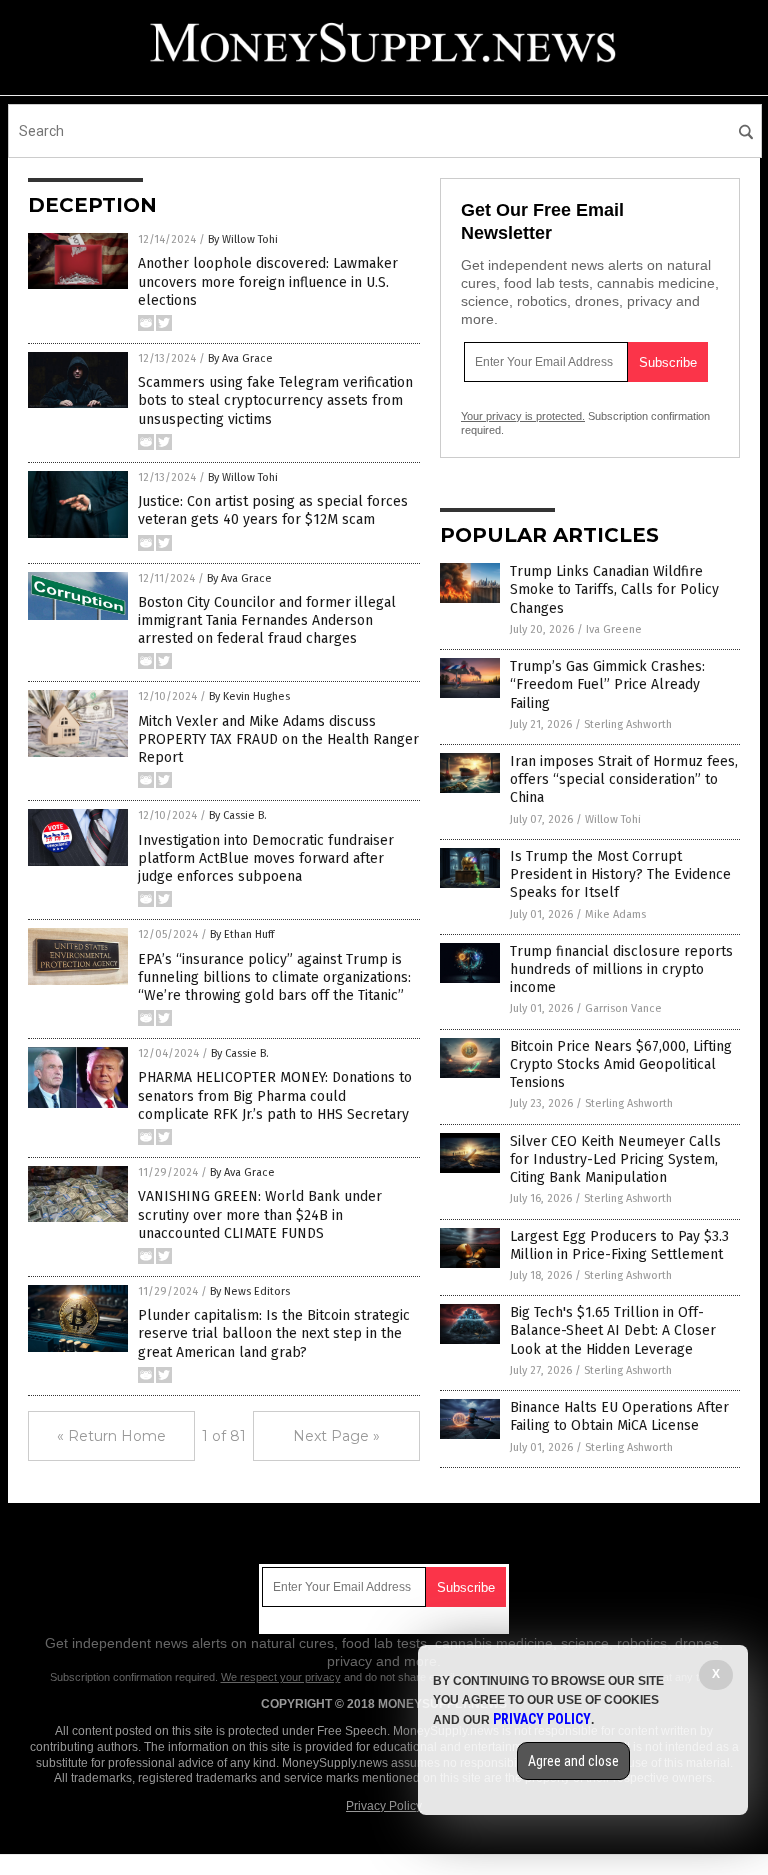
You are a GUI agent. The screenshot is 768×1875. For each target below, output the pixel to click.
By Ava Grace (240, 358)
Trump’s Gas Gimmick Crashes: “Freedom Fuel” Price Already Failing (607, 684)
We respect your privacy (281, 1677)
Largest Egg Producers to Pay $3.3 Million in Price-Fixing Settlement (619, 1245)
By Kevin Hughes (249, 696)
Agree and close (573, 1761)
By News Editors (250, 1291)
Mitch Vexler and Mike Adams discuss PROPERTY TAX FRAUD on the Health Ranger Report (278, 739)
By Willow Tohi (243, 239)
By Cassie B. (238, 815)
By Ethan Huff (242, 934)
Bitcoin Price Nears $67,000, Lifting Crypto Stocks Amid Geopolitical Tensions (621, 1064)
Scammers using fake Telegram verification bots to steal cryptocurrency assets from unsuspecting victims (275, 400)
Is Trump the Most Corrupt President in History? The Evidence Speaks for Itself (620, 874)
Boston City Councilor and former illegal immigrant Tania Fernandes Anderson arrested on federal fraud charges (267, 620)
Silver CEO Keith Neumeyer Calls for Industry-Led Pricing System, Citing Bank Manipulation (615, 1159)
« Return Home (111, 1436)
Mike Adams (615, 914)
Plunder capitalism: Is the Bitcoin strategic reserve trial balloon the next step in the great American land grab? (274, 1333)
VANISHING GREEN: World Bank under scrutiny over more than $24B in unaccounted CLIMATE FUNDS (260, 1214)
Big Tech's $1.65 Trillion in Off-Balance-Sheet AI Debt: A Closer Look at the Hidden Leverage (613, 1330)
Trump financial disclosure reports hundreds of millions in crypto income (621, 969)
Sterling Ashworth (628, 724)
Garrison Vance (623, 1008)
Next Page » (336, 1436)
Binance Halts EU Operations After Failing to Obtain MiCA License (619, 1416)
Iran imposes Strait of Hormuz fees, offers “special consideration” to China (624, 779)
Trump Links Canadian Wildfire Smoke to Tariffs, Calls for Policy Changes (614, 589)
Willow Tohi (613, 819)
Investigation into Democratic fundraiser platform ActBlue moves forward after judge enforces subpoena (266, 858)
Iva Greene (614, 629)
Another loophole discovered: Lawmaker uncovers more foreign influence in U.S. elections (268, 281)
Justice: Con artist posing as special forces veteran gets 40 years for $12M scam (273, 510)
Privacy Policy (384, 1806)
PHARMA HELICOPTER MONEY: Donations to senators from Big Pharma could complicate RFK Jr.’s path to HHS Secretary (275, 1095)
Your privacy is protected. (523, 416)
